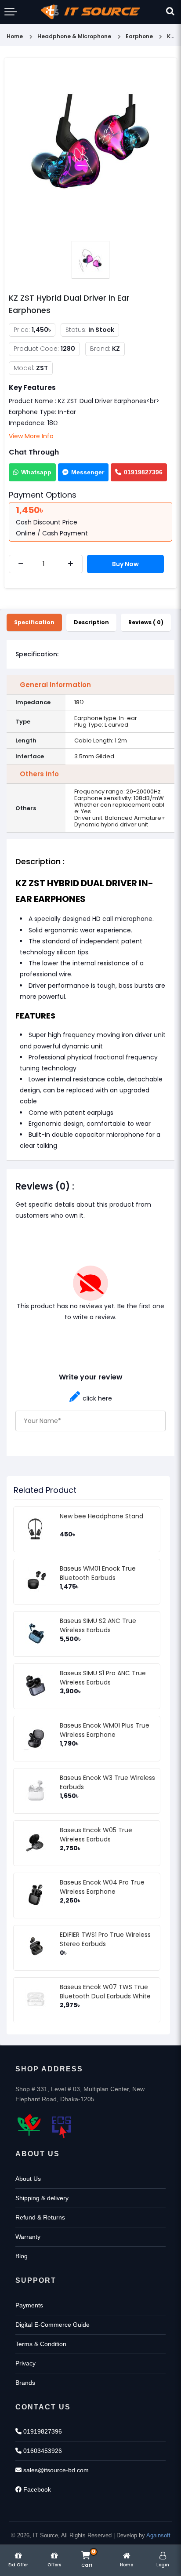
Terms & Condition (41, 2344)
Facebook (36, 2489)
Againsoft (158, 2535)
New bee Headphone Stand (101, 1516)
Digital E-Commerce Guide (52, 2325)
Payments (29, 2305)
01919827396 (143, 472)
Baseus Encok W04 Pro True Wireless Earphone (102, 1887)
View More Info (31, 436)
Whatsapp (36, 472)
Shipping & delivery (42, 2198)
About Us (28, 2179)
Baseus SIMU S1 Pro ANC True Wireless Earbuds (103, 1678)
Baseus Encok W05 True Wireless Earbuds (96, 1835)
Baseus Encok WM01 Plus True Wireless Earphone (105, 1730)
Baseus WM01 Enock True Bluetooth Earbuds (98, 1573)
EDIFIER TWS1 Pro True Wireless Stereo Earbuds (105, 1939)
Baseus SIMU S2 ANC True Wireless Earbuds (98, 1625)
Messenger (88, 472)
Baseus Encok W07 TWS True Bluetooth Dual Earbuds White (105, 1992)
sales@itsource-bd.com (55, 2470)
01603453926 (42, 2451)
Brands (25, 2383)
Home (15, 36)
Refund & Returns (40, 2217)
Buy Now (125, 564)
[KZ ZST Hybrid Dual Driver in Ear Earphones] (90, 150)
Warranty (28, 2237)
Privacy (25, 2363)
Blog (22, 2256)
